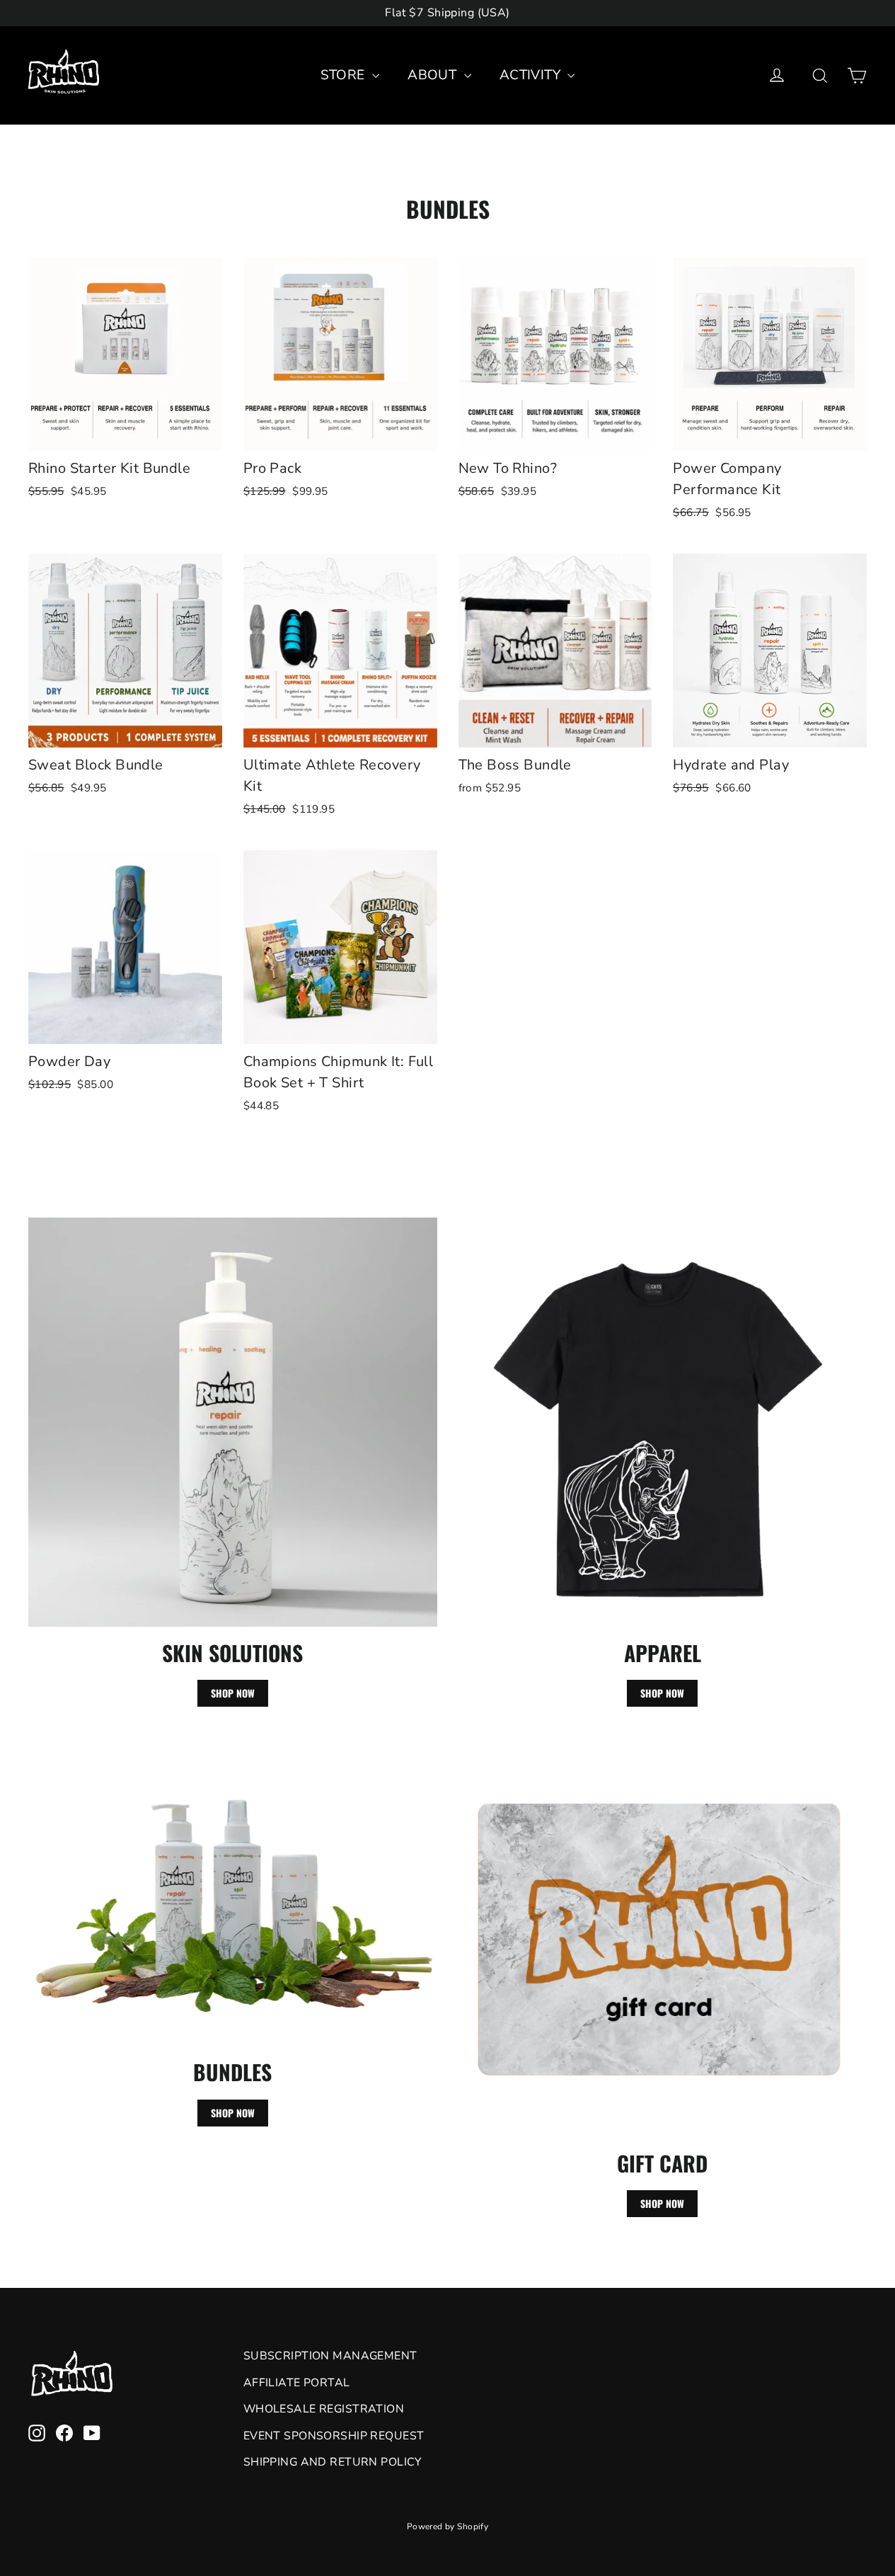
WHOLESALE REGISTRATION (324, 2409)
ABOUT (434, 75)
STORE (345, 75)
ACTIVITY (532, 75)
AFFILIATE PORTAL (297, 2383)
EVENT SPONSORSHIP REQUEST (334, 2436)
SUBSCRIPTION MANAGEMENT (330, 2356)
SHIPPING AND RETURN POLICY (333, 2462)
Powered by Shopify (448, 2526)
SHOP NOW (233, 1693)
